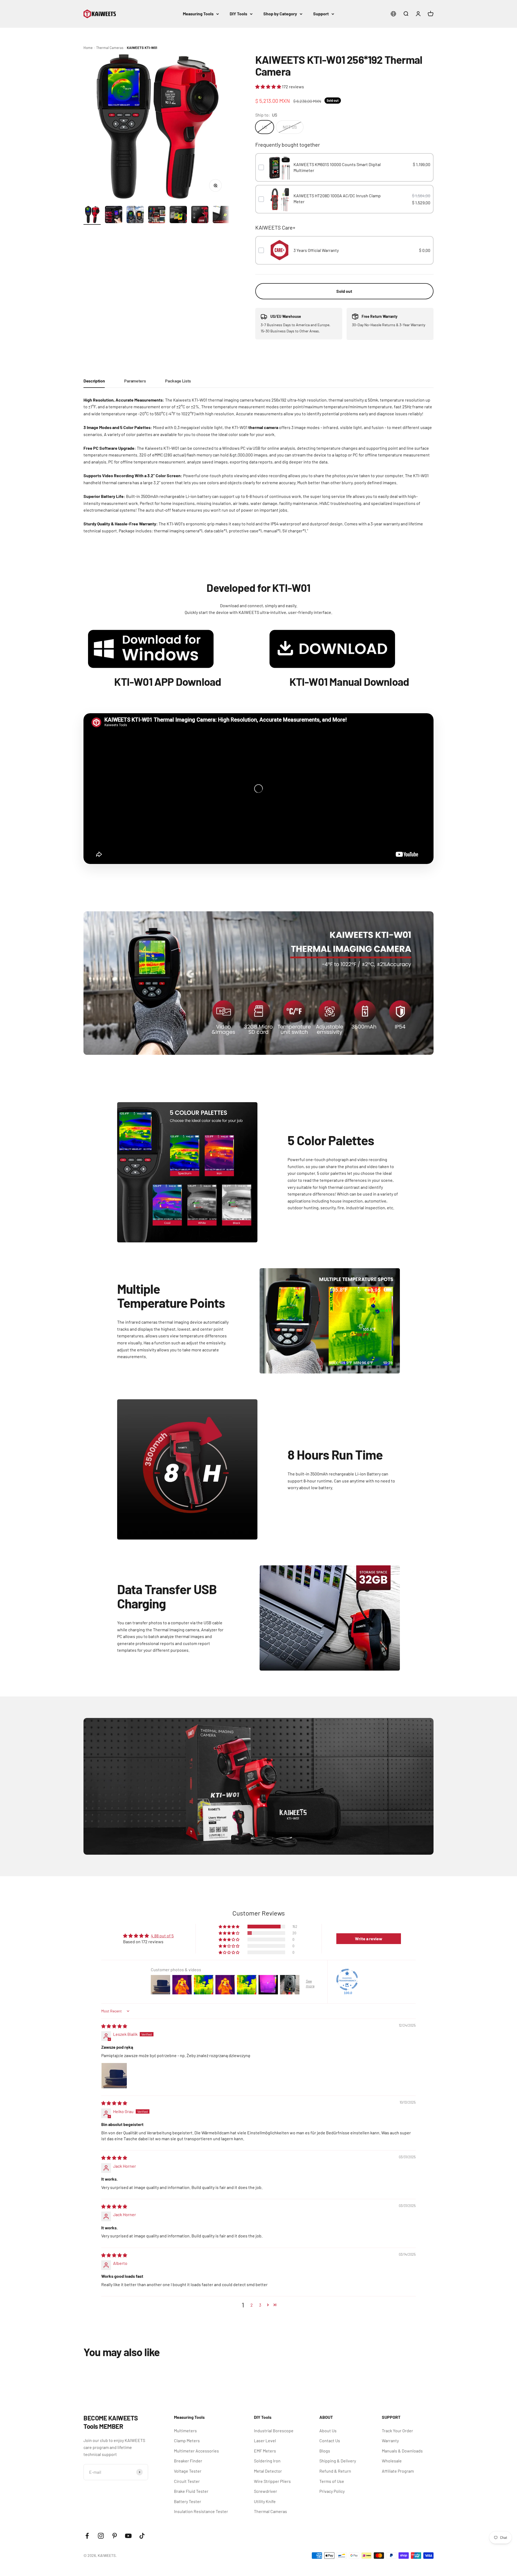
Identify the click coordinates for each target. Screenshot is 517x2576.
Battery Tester (188, 2501)
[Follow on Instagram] (101, 2536)
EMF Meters (265, 2451)
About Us (328, 2431)
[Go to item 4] (157, 215)
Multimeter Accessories (196, 2451)
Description (94, 381)
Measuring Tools (198, 14)
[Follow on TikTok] (142, 2536)
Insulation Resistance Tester (201, 2511)
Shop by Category (280, 14)
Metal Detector (268, 2471)
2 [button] (252, 2305)
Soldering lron (267, 2461)
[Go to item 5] (178, 215)
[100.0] (347, 1980)
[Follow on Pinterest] (115, 2536)
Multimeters (185, 2431)
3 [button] (260, 2305)
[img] (114, 2026)
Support (321, 14)
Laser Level (265, 2440)
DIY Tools (238, 14)
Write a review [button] (369, 1939)
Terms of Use (332, 2481)
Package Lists (178, 381)
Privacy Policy (332, 2491)
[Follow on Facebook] (87, 2536)
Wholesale (392, 2461)
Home (88, 48)
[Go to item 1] (92, 215)
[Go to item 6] (200, 215)
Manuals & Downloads (402, 2451)
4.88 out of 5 (162, 1936)
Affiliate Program (398, 2471)
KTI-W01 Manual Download (349, 681)
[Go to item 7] (221, 215)
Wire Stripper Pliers (272, 2481)
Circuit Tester (187, 2481)
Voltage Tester (188, 2471)
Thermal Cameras (110, 48)
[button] (269, 87)
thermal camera (263, 427)
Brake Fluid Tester (191, 2491)
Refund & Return (335, 2471)
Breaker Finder (188, 2461)
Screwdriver (266, 2491)
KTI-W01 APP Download (168, 681)
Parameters (135, 381)
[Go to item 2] (114, 215)
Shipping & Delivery (338, 2461)
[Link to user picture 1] (114, 2076)
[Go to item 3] (135, 215)
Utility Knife (265, 2501)
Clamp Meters (187, 2440)
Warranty (390, 2440)
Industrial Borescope (274, 2431)
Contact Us (330, 2440)
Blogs (325, 2451)
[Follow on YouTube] (128, 2536)
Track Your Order (397, 2431)
